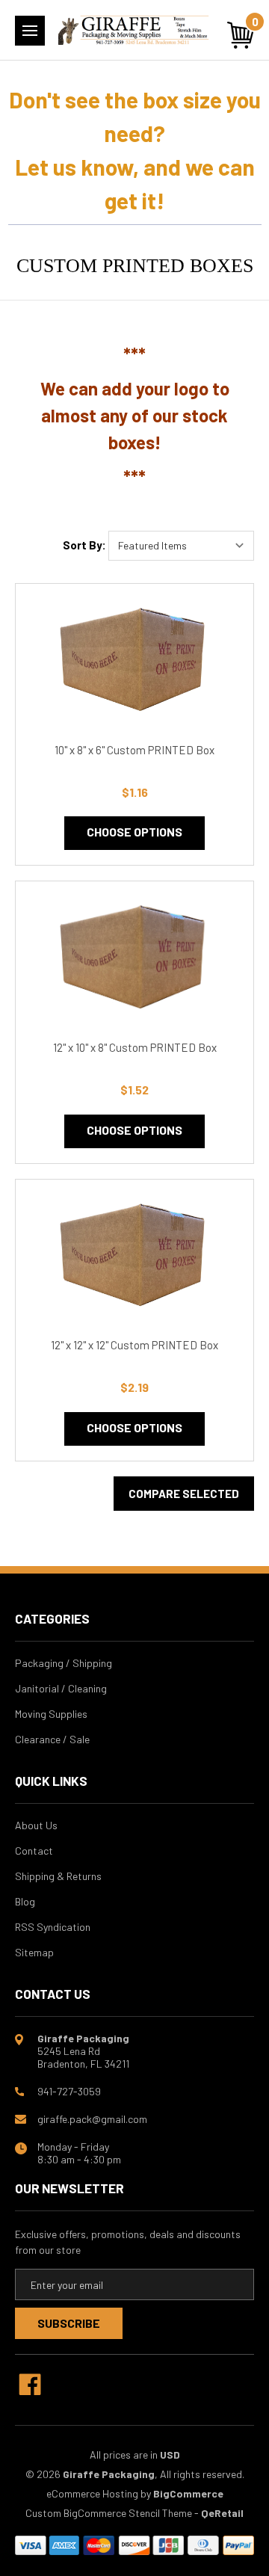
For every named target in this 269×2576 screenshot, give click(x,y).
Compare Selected (184, 1494)
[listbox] (181, 546)
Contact (34, 1851)
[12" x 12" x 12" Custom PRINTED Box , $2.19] (134, 1257)
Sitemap (34, 1952)
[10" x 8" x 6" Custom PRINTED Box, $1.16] (134, 661)
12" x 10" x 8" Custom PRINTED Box (135, 1047)
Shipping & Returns (58, 1876)
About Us (36, 1825)
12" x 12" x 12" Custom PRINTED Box (134, 1345)
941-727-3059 (69, 2091)
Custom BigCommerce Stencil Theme (109, 2513)
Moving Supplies (51, 1714)
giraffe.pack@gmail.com (92, 2119)
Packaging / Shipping (64, 1663)
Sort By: (84, 545)
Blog (25, 1901)
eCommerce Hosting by (99, 2493)
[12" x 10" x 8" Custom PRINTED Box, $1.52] (134, 959)
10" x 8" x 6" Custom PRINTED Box (134, 750)
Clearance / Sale (52, 1739)
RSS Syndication (53, 1927)
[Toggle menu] (30, 31)
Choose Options (134, 832)
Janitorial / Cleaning (61, 1688)
